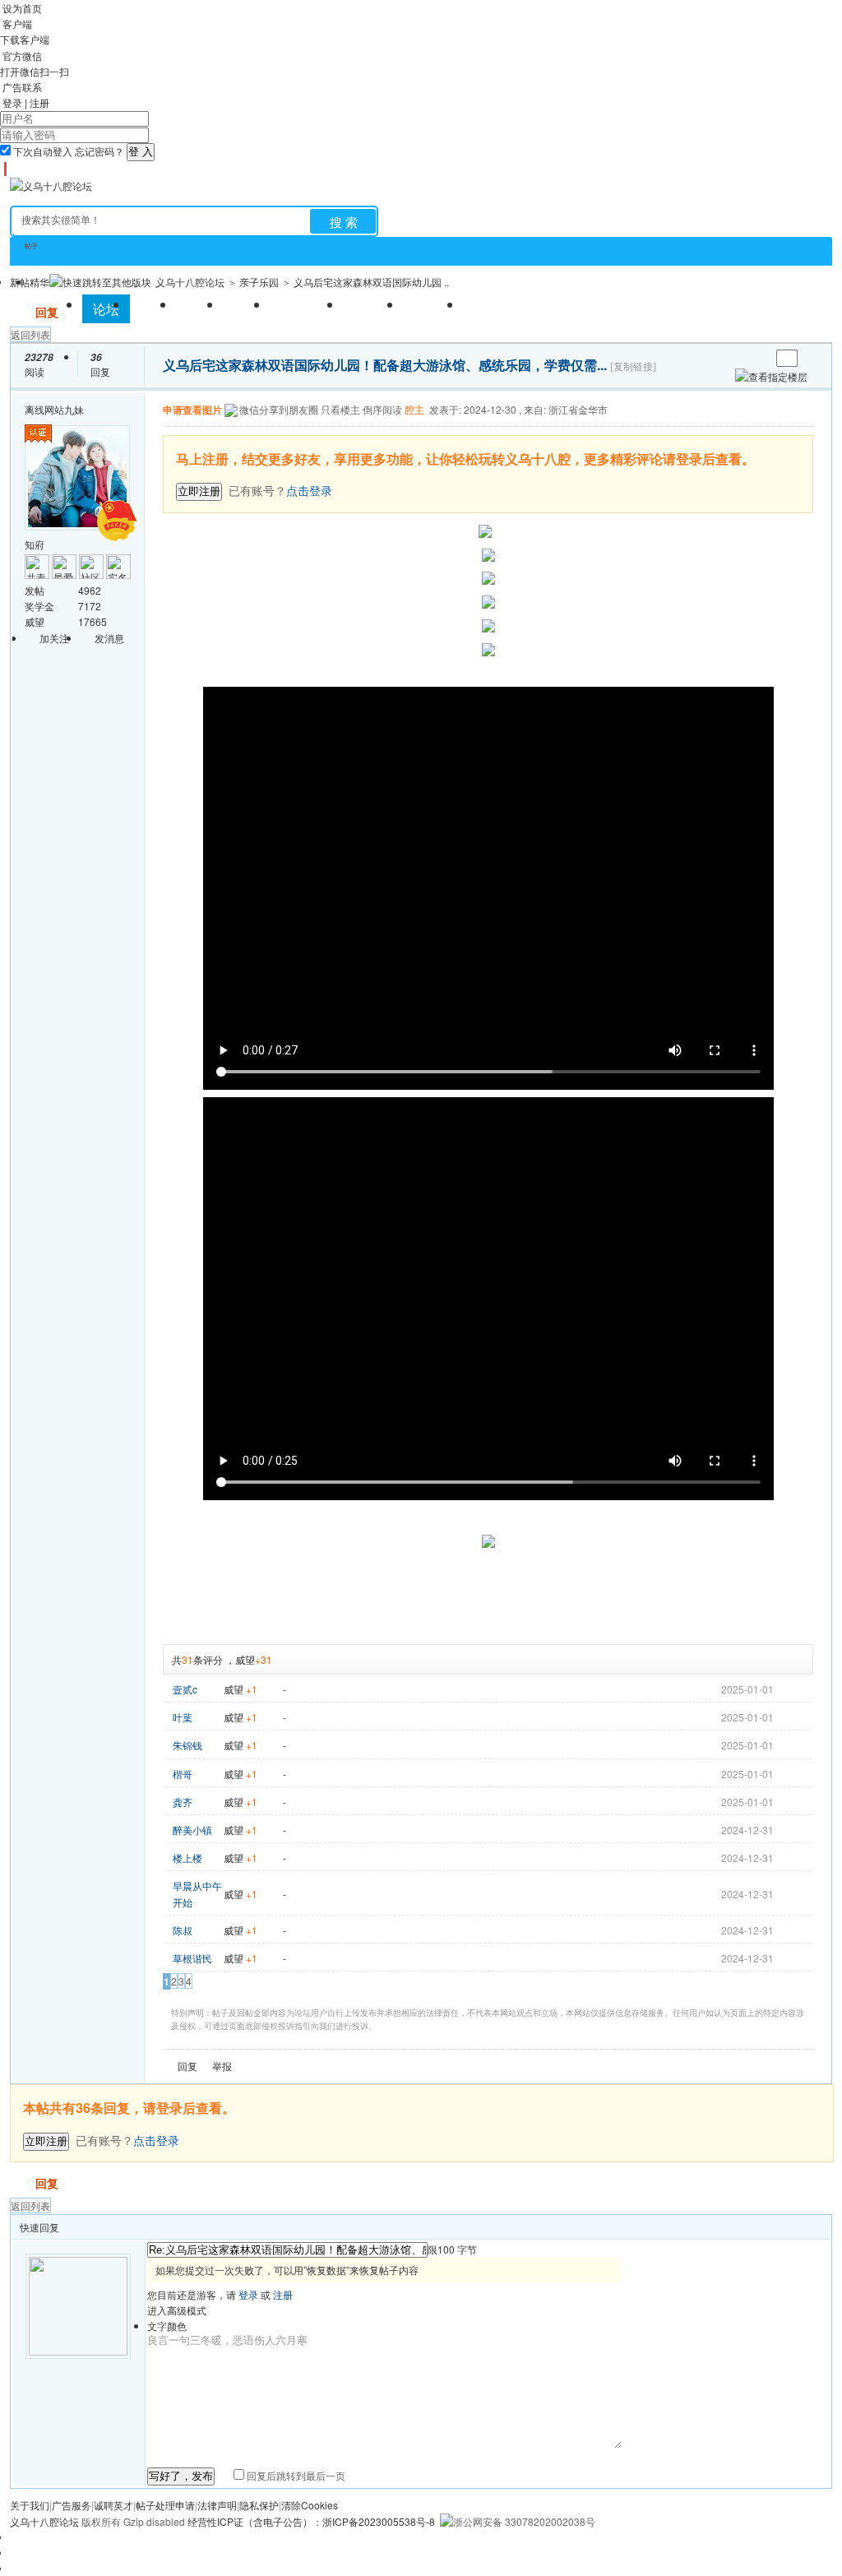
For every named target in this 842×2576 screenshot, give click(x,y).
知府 (35, 544)
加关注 (54, 638)
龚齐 (183, 1802)
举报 (222, 2066)
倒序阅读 (382, 409)
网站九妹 (64, 409)
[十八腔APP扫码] (3, 169)
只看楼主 (340, 409)
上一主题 (741, 358)
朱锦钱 (187, 1745)
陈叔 (183, 1930)
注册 (39, 102)
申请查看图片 (192, 410)
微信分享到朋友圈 (279, 409)
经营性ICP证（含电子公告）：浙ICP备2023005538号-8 (311, 2521)
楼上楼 (187, 1858)
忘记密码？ (99, 151)
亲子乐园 (259, 282)
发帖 (21, 312)
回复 (47, 312)
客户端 (17, 23)
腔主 (414, 409)
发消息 (109, 638)
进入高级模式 (177, 2310)
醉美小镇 (192, 1830)
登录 (12, 102)
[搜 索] (343, 221)
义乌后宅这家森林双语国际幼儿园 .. (371, 282)
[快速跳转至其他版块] (100, 282)
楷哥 (183, 1774)
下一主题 (758, 358)
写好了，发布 (181, 2476)
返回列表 (30, 334)
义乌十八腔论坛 (190, 282)
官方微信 (22, 56)
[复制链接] (633, 367)
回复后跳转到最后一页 (295, 2475)
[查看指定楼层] (771, 376)
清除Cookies (310, 2505)
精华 (39, 282)
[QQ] (10, 169)
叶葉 (183, 1717)
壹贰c (185, 1689)
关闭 (803, 445)
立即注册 (199, 491)
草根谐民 (192, 1958)
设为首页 (22, 8)
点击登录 (156, 2140)
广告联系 (22, 87)
